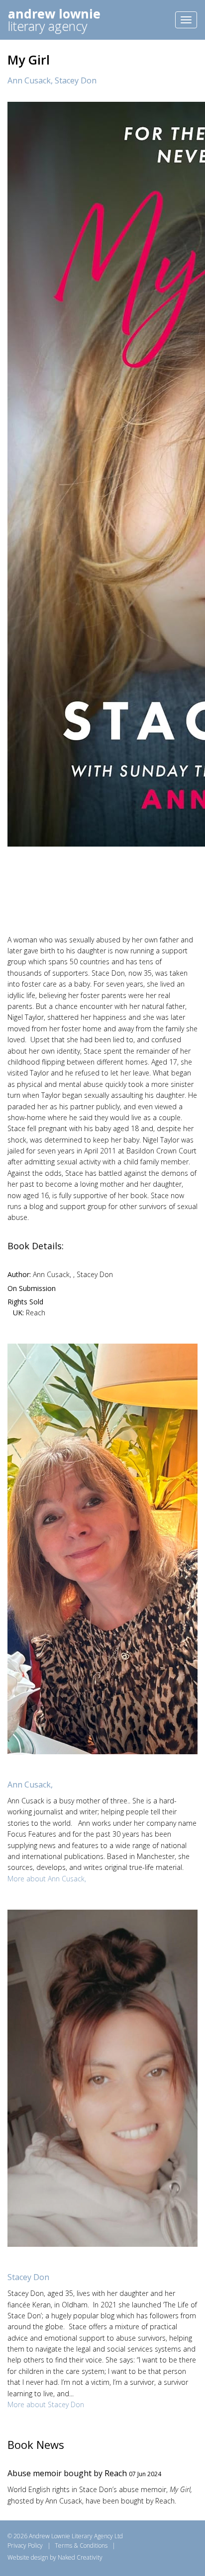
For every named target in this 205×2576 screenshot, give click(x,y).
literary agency (54, 20)
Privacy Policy (25, 2545)
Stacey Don (76, 80)
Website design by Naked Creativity (55, 2557)
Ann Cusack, (31, 80)
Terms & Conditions (81, 2545)
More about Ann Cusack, (47, 1879)
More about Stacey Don (46, 2404)
